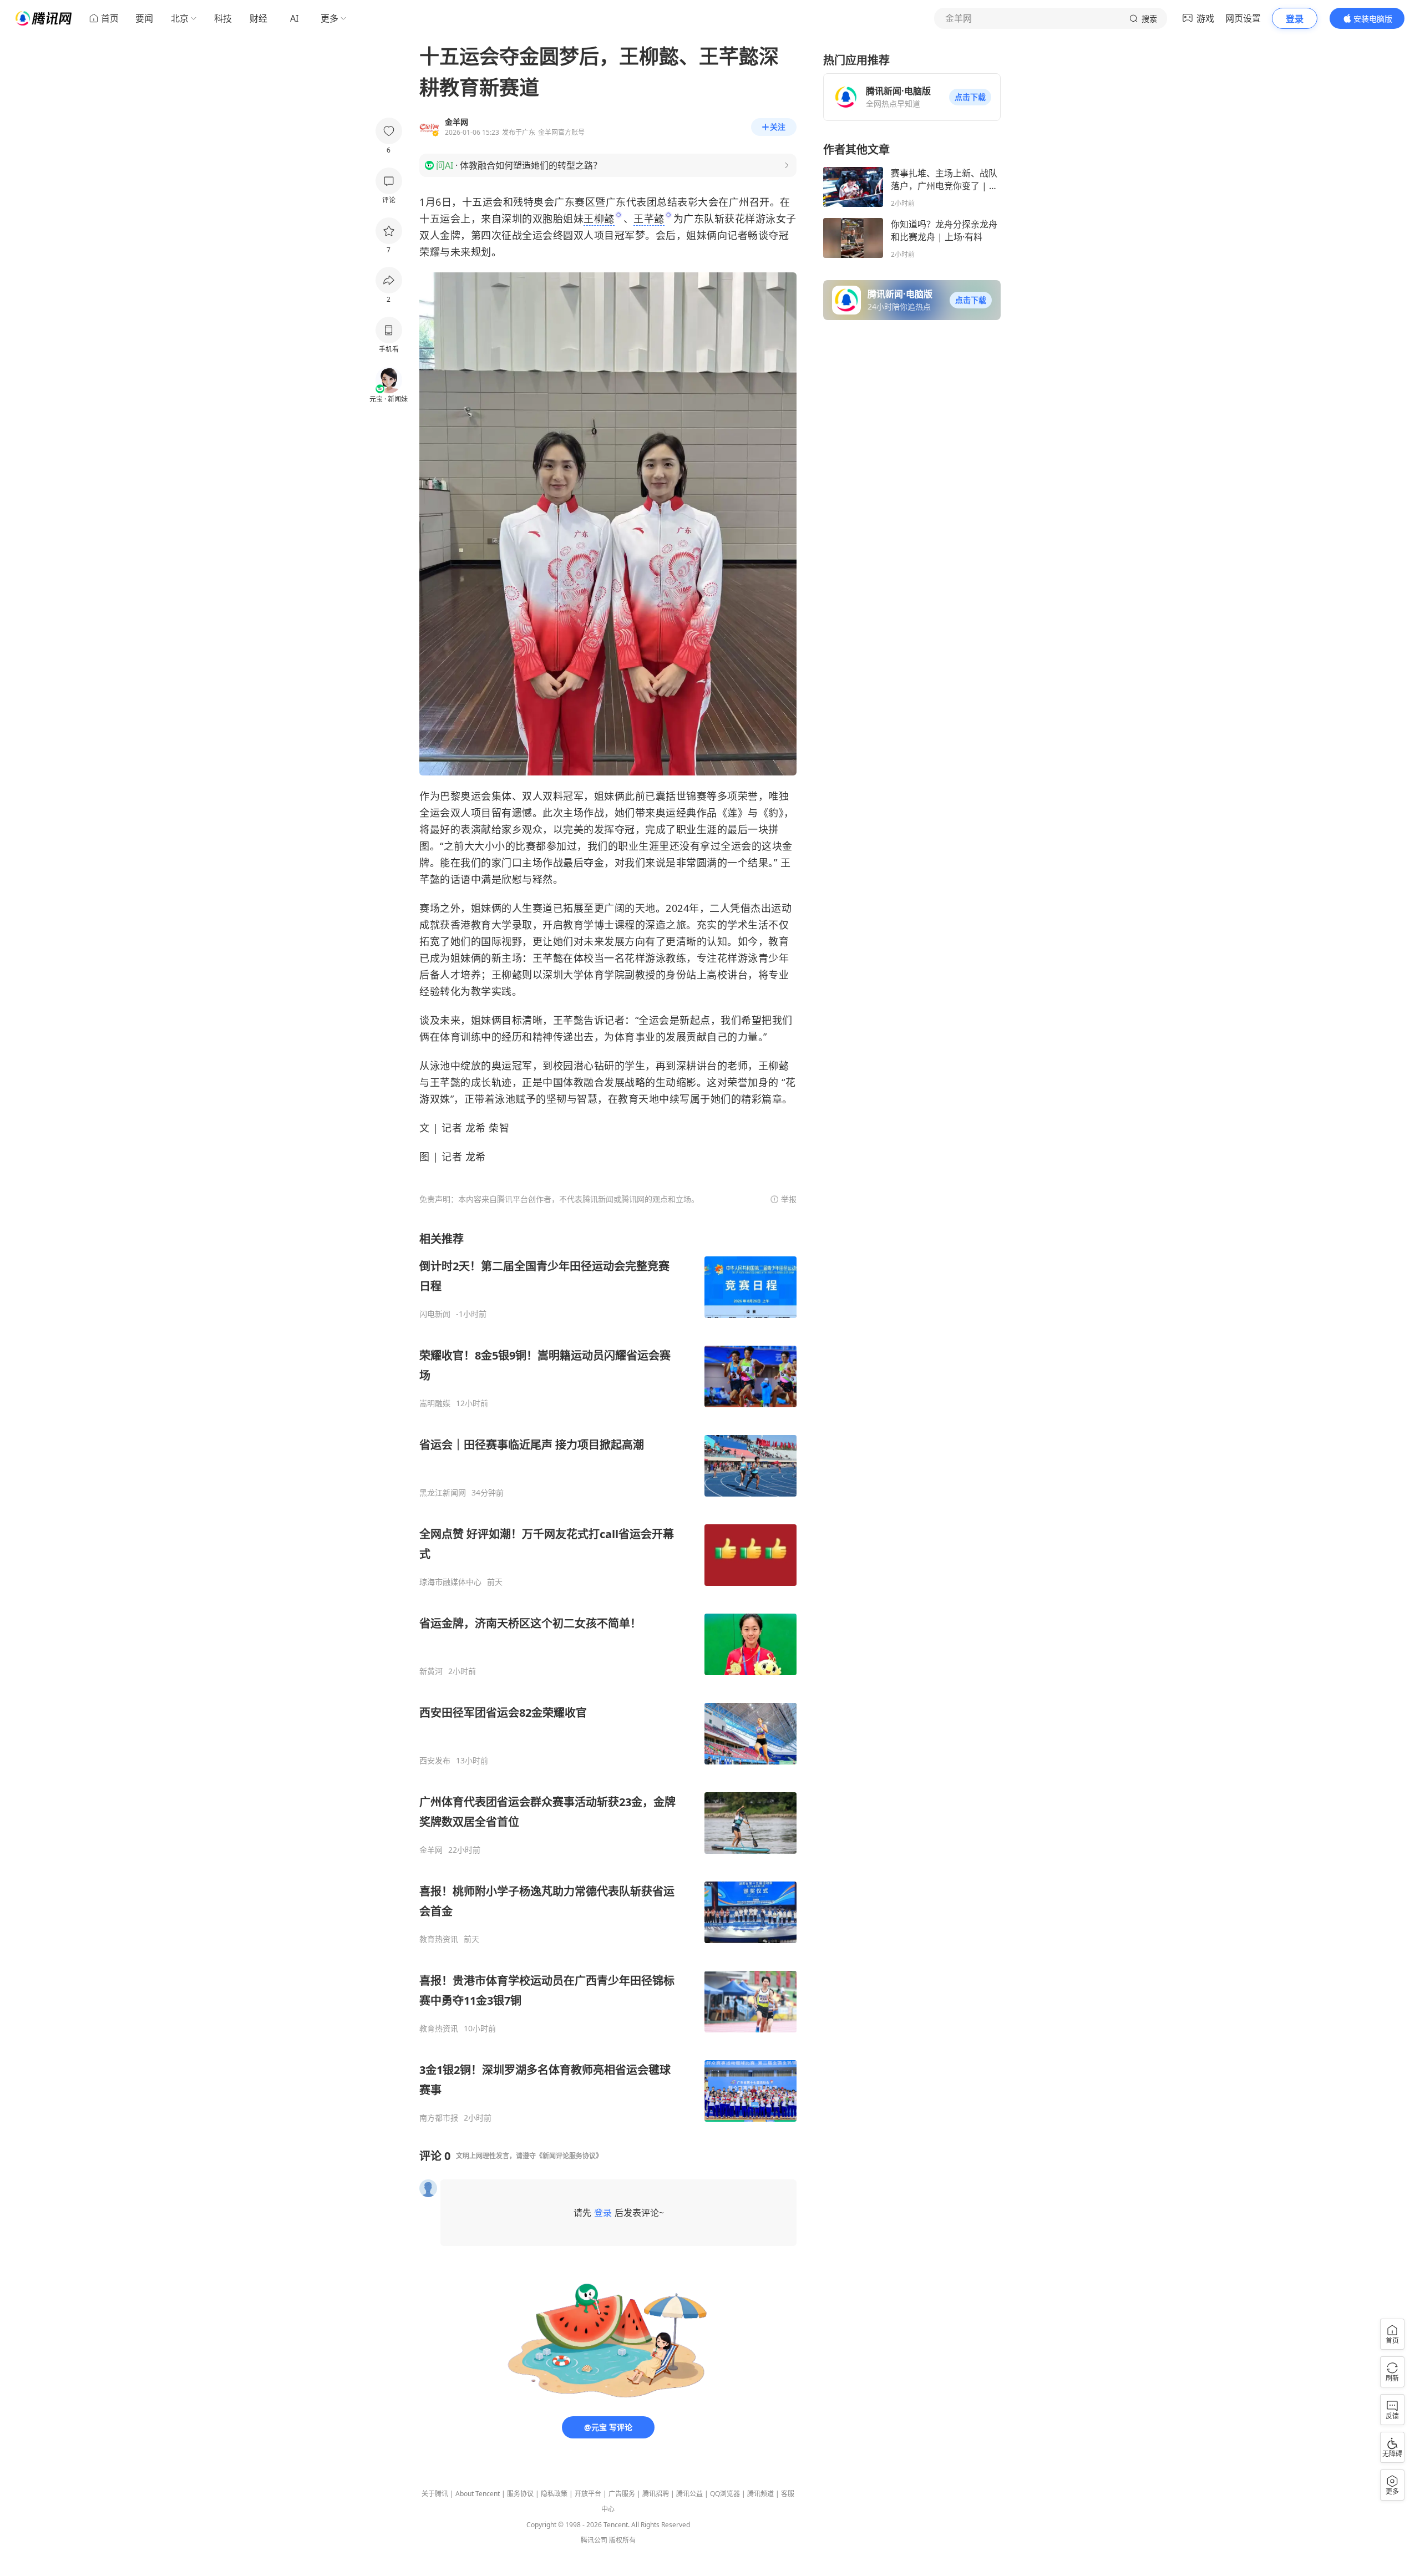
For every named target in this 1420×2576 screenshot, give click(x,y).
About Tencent (478, 2494)
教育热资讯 (439, 1939)
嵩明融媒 (435, 1403)
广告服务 (622, 2494)
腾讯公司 (594, 2540)
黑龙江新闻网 (443, 1493)
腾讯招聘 (656, 2494)
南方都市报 (439, 2118)
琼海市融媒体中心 (450, 1582)
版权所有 (622, 2540)
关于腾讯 (435, 2494)
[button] (970, 97)
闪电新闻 (435, 1314)
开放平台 (588, 2494)
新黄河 (431, 1671)
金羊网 (431, 1850)
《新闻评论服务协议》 (569, 2156)
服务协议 (520, 2494)
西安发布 (435, 1761)
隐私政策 (554, 2494)
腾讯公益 (689, 2494)
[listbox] (608, 1677)
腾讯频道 (760, 2494)
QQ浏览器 (725, 2494)
